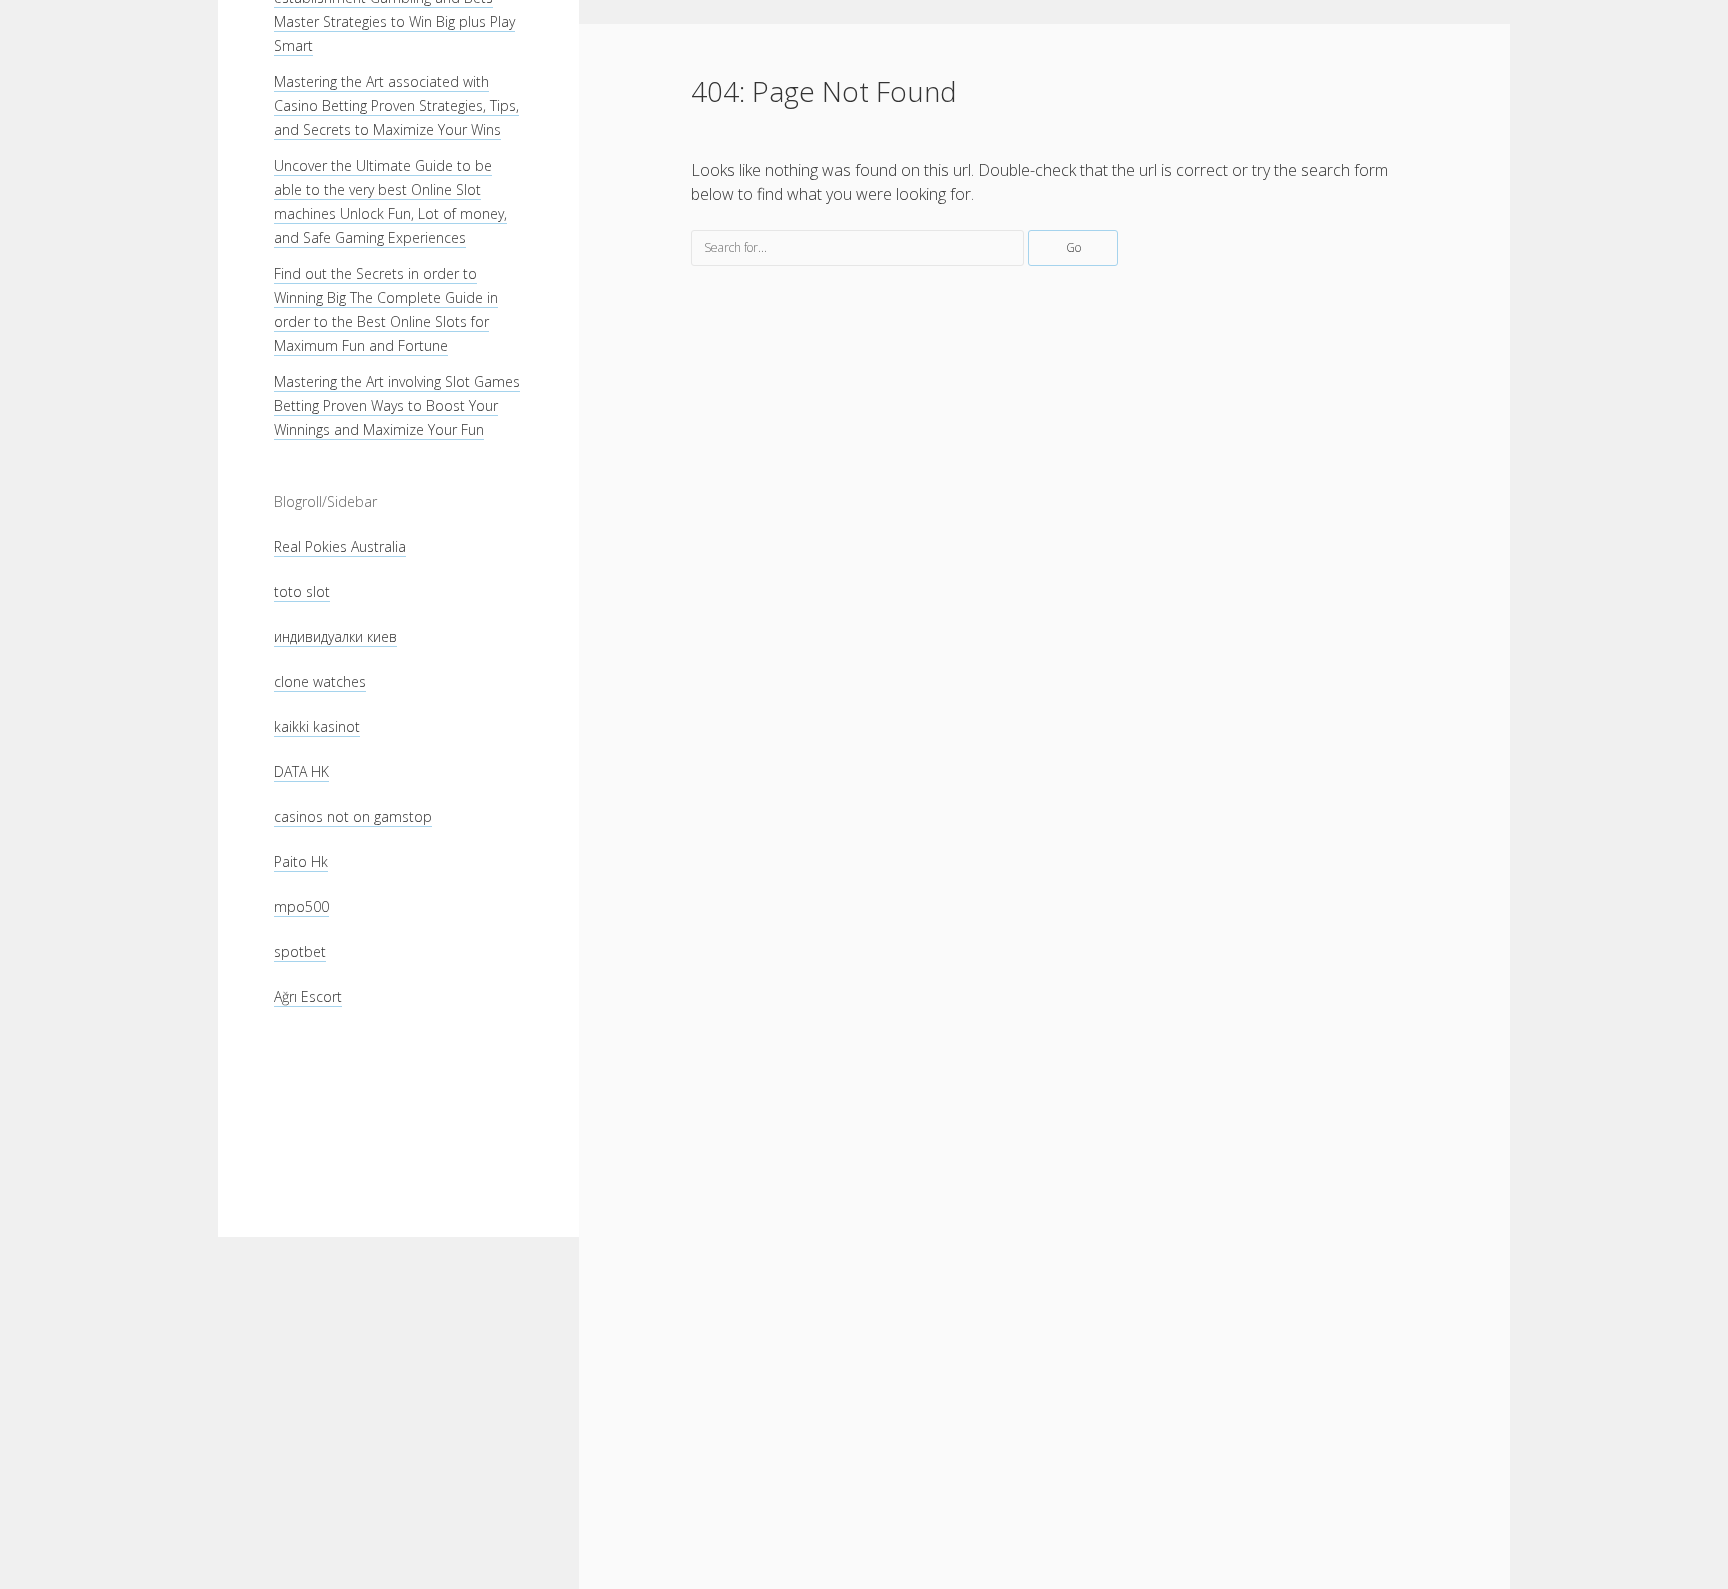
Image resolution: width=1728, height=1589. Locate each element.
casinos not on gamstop (353, 816)
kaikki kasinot (317, 726)
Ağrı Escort (308, 996)
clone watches (320, 681)
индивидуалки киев (335, 636)
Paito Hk (301, 861)
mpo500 (301, 906)
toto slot (302, 591)
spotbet (300, 951)
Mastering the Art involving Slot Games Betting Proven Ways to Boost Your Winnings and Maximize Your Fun (397, 405)
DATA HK (301, 771)
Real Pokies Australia (340, 546)
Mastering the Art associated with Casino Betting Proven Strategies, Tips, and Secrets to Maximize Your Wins (396, 105)
